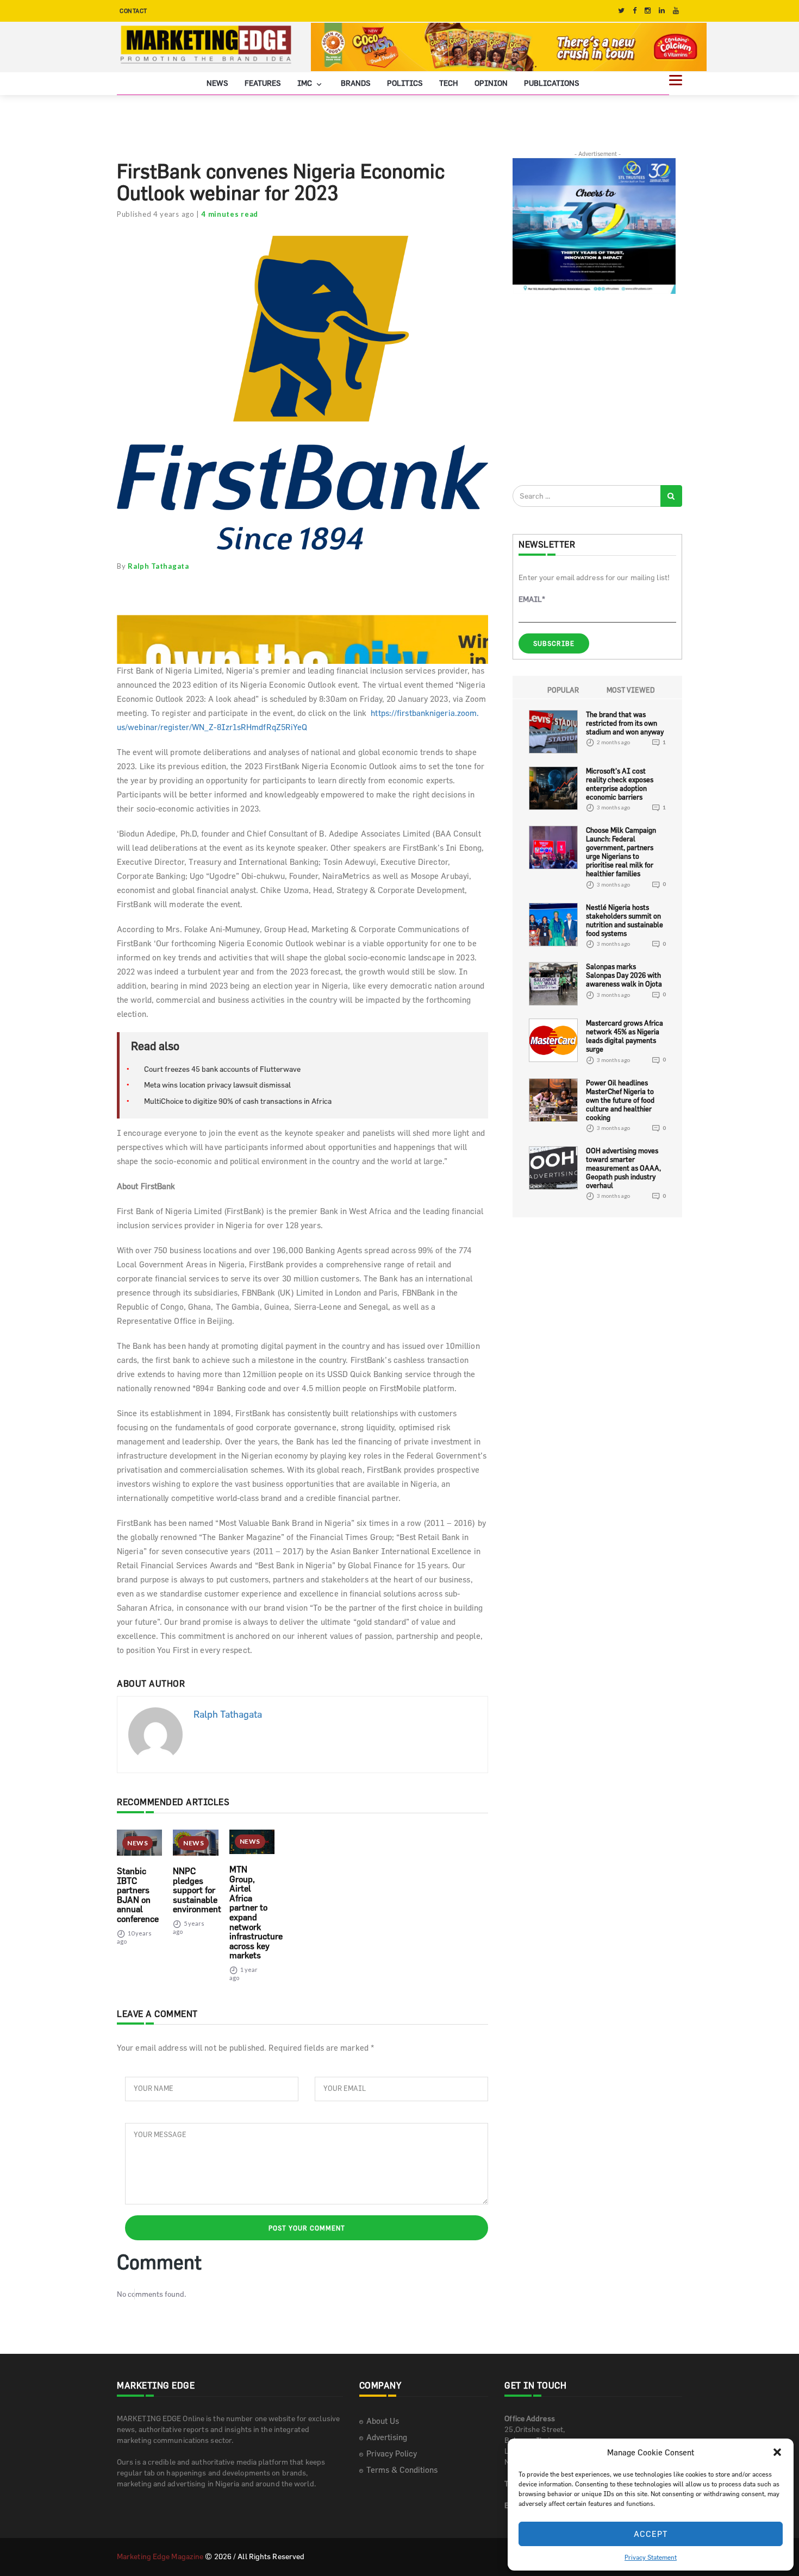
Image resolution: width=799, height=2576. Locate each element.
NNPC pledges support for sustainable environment (197, 1890)
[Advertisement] (594, 389)
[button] (777, 2452)
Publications (552, 83)
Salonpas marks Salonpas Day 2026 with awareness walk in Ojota (624, 975)
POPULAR (563, 690)
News (217, 83)
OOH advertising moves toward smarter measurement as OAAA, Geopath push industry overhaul (623, 1168)
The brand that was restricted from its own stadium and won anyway (625, 723)
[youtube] (676, 11)
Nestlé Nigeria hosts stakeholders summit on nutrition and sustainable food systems (625, 920)
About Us (383, 2421)
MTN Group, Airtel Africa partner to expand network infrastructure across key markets (256, 1912)
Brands (356, 83)
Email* (532, 599)
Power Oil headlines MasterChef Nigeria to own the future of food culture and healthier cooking (620, 1100)
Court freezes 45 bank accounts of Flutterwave (222, 1069)
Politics (405, 83)
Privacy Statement (651, 2557)
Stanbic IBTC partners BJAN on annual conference (138, 1895)
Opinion (491, 83)
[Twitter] (621, 11)
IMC (305, 83)
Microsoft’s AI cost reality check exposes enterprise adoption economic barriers (620, 784)
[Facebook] (635, 11)
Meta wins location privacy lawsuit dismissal (217, 1085)
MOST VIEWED (631, 690)
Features (263, 83)
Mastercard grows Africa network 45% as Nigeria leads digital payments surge (625, 1036)
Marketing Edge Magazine (160, 2556)
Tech (449, 83)
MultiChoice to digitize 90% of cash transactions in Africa (238, 1101)
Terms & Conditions (402, 2470)
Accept (651, 2534)
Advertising (387, 2437)
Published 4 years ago (156, 214)
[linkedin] (662, 11)
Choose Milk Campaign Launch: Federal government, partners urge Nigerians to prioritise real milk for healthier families (621, 852)
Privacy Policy (392, 2454)
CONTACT (133, 11)
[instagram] (648, 11)
